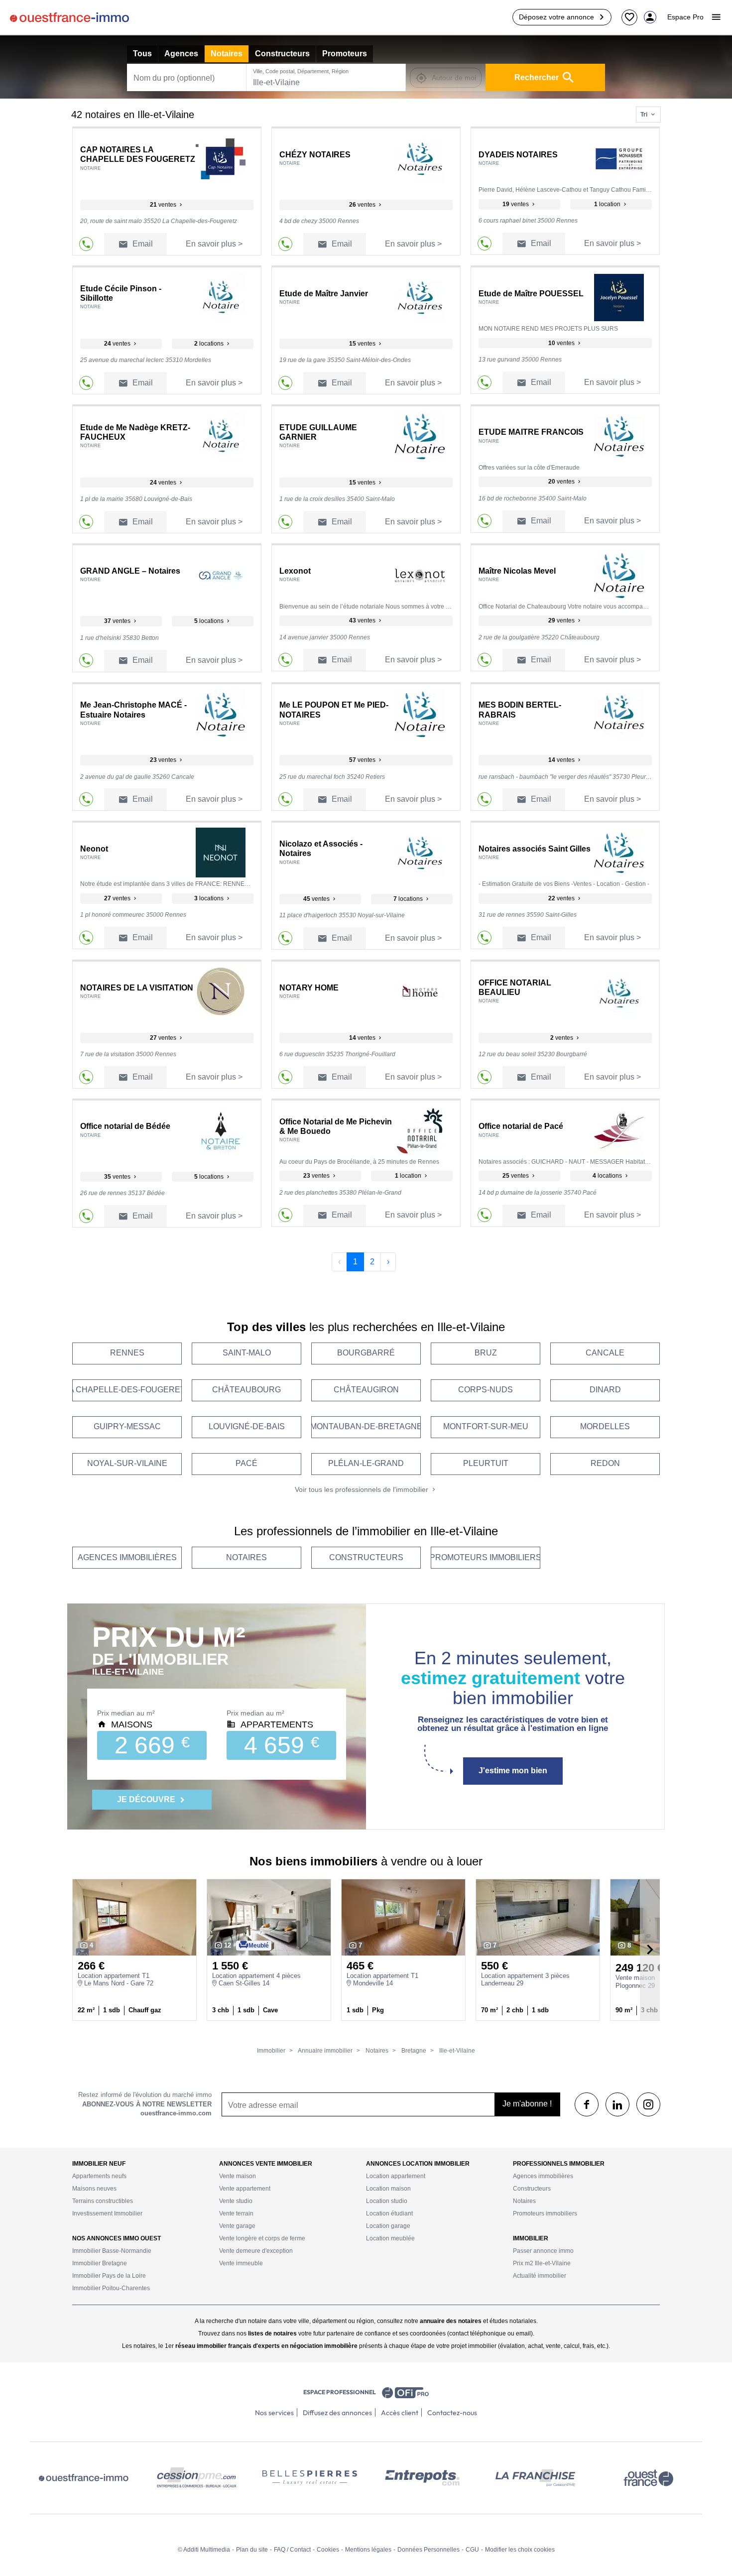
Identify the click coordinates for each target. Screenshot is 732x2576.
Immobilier (271, 2051)
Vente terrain (236, 2213)
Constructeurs (282, 54)
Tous (142, 54)
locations (210, 344)
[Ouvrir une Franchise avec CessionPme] (535, 2478)
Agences (181, 54)
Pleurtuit (486, 1463)
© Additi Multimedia (204, 2550)
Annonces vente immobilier (266, 2164)
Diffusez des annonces (337, 2413)
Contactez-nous (452, 2413)
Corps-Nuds (486, 1390)
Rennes (127, 1353)
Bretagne (413, 2051)
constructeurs (366, 1557)
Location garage (388, 2226)
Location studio (387, 2201)
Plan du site (252, 2550)
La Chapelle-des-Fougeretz (127, 1390)
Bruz (486, 1353)
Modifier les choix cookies (520, 2550)
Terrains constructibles (103, 2201)
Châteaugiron (366, 1390)
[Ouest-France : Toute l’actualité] (648, 2478)
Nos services (274, 2413)
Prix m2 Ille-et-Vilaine (542, 2263)
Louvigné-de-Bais (247, 1426)
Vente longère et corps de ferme (262, 2238)
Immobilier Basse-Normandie (112, 2251)
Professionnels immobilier (559, 2164)
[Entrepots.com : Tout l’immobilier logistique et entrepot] (422, 2478)
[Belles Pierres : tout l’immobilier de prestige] (310, 2478)
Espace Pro (685, 17)
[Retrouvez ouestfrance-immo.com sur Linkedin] (617, 2104)
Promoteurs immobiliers (545, 2213)
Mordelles (605, 1426)
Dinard (605, 1390)
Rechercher (537, 77)
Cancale (605, 1353)
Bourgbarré (366, 1353)
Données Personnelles (428, 2550)
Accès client (400, 2413)
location (608, 204)
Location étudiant (389, 2213)
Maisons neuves (94, 2189)
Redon (605, 1463)
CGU (472, 2550)
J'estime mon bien (513, 1771)
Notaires (227, 54)
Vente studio (236, 2201)
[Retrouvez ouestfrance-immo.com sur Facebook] (587, 2104)
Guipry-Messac (127, 1426)
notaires (246, 1557)
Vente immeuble (241, 2263)
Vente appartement (245, 2189)
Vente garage (237, 2226)
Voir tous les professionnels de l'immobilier (363, 1489)
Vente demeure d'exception (256, 2251)
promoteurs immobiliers (486, 1557)
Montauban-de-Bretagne (366, 1426)
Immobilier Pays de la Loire (109, 2276)
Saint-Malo (247, 1353)
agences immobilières (127, 1557)
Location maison (388, 2189)
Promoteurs (345, 54)
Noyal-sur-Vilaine (127, 1463)
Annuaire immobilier (325, 2051)
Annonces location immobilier (418, 2164)
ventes (164, 205)
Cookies (328, 2550)
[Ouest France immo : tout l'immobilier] (84, 2478)
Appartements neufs (99, 2176)
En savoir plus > (214, 244)
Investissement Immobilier (107, 2213)
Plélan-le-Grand (366, 1463)
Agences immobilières (543, 2176)
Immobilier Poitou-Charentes (111, 2288)
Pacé (246, 1463)
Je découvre (147, 1799)
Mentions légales (368, 2550)
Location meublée (390, 2238)
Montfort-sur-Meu (486, 1426)
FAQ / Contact (292, 2550)
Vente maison (238, 2176)
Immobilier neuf (99, 2164)
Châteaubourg (246, 1390)
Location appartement (396, 2176)
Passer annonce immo (543, 2251)
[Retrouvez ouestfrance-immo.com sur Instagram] (648, 2104)
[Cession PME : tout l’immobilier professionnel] (197, 2478)
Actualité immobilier (540, 2276)
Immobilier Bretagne (100, 2263)
